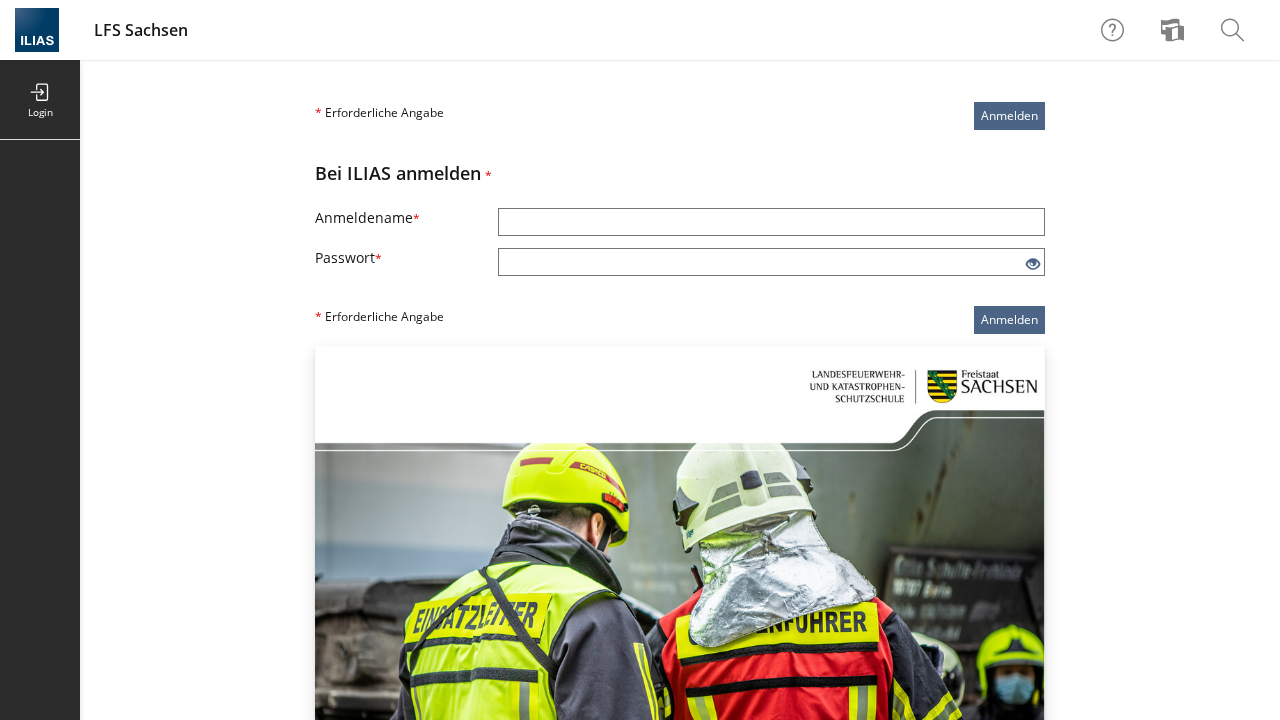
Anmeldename (367, 217)
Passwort (348, 257)
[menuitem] (1175, 30)
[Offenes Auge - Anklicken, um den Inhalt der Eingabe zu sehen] (1033, 264)
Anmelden (1009, 115)
